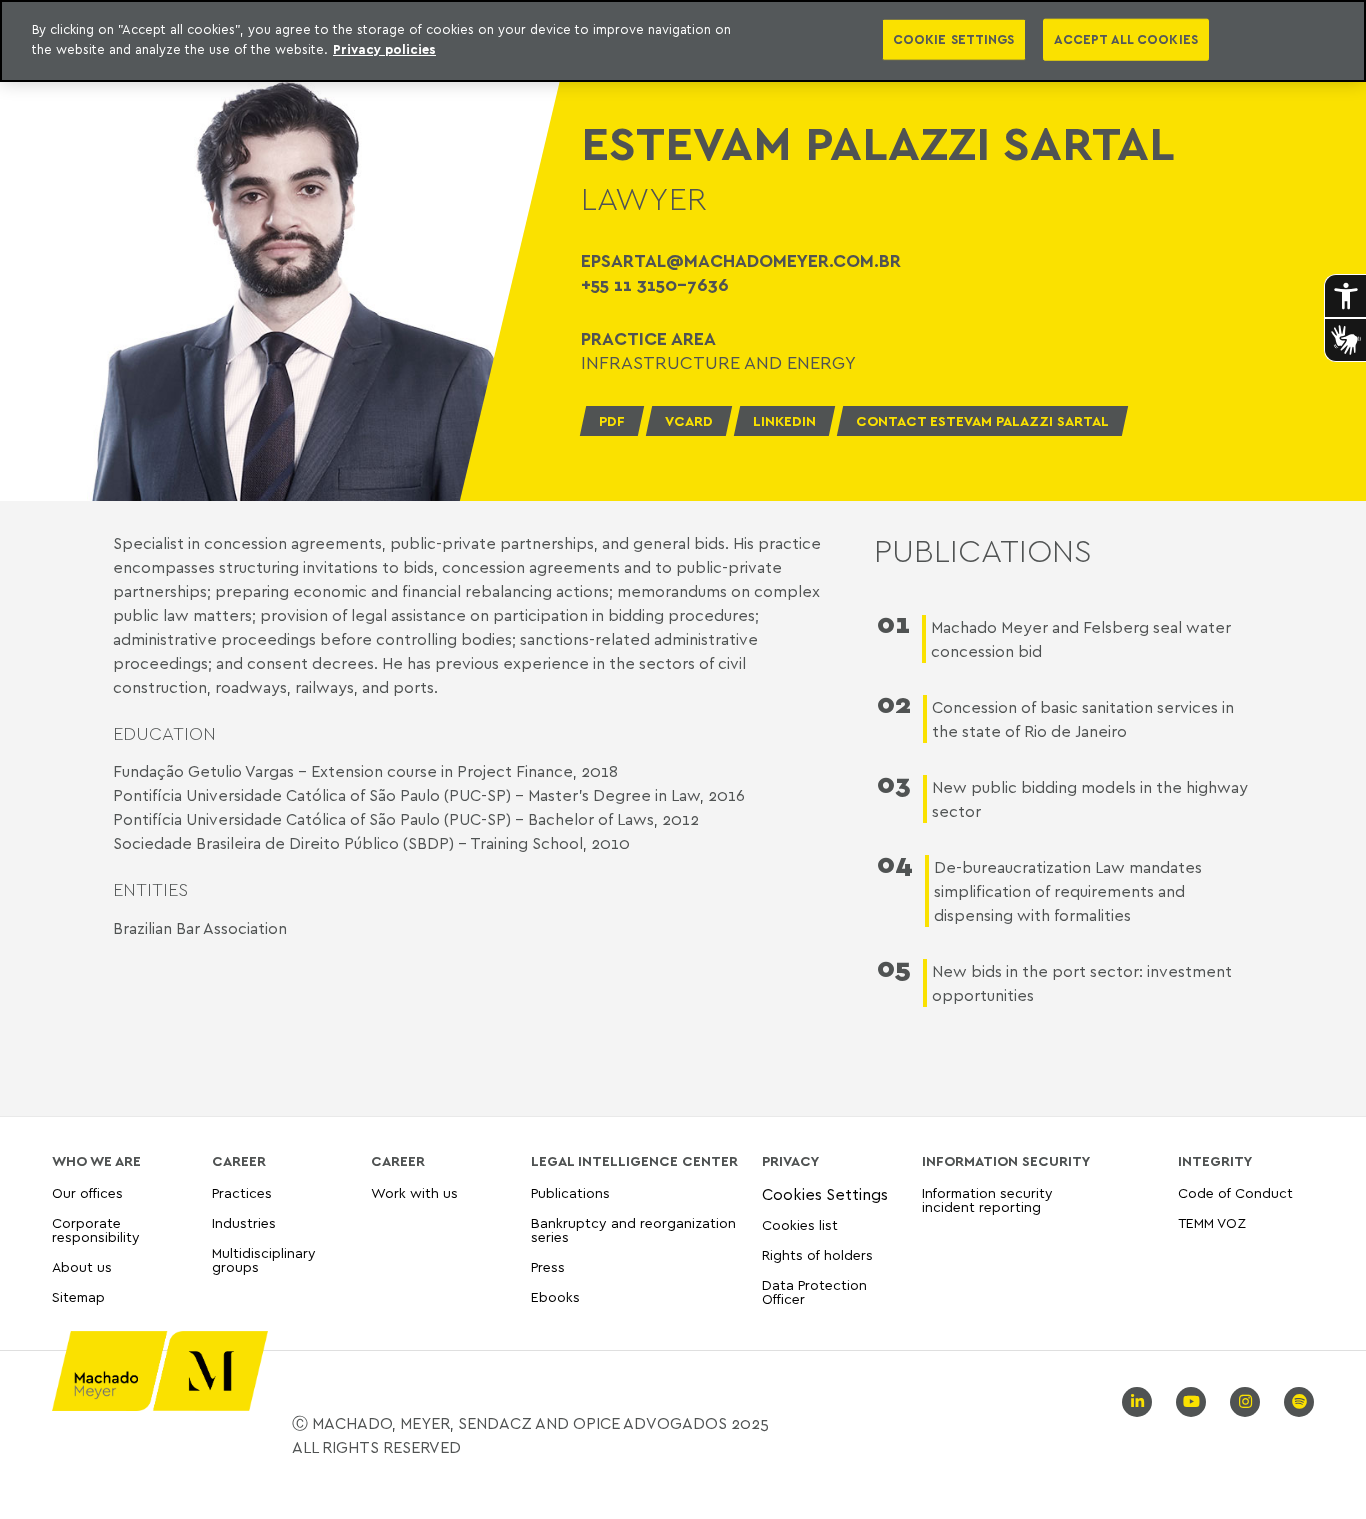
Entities (150, 889)
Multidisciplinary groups (264, 1259)
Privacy (790, 1161)
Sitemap (78, 1297)
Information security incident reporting (987, 1200)
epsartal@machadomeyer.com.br (741, 260)
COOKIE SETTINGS (954, 39)
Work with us (414, 1193)
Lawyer (644, 198)
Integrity (1215, 1161)
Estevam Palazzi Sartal (878, 143)
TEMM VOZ (1212, 1222)
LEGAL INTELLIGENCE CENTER (634, 1161)
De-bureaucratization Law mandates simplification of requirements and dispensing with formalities (1068, 891)
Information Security (1006, 1161)
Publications (570, 1193)
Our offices (87, 1193)
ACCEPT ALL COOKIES (1126, 39)
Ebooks (555, 1296)
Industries (244, 1222)
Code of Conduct (1235, 1193)
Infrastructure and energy (718, 362)
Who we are (96, 1161)
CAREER (239, 1161)
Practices (242, 1193)
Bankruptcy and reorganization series (633, 1229)
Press (548, 1266)
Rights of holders (817, 1254)
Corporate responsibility (96, 1229)
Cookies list (800, 1224)
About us (82, 1266)
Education (164, 733)
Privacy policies (384, 49)
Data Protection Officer (814, 1291)
